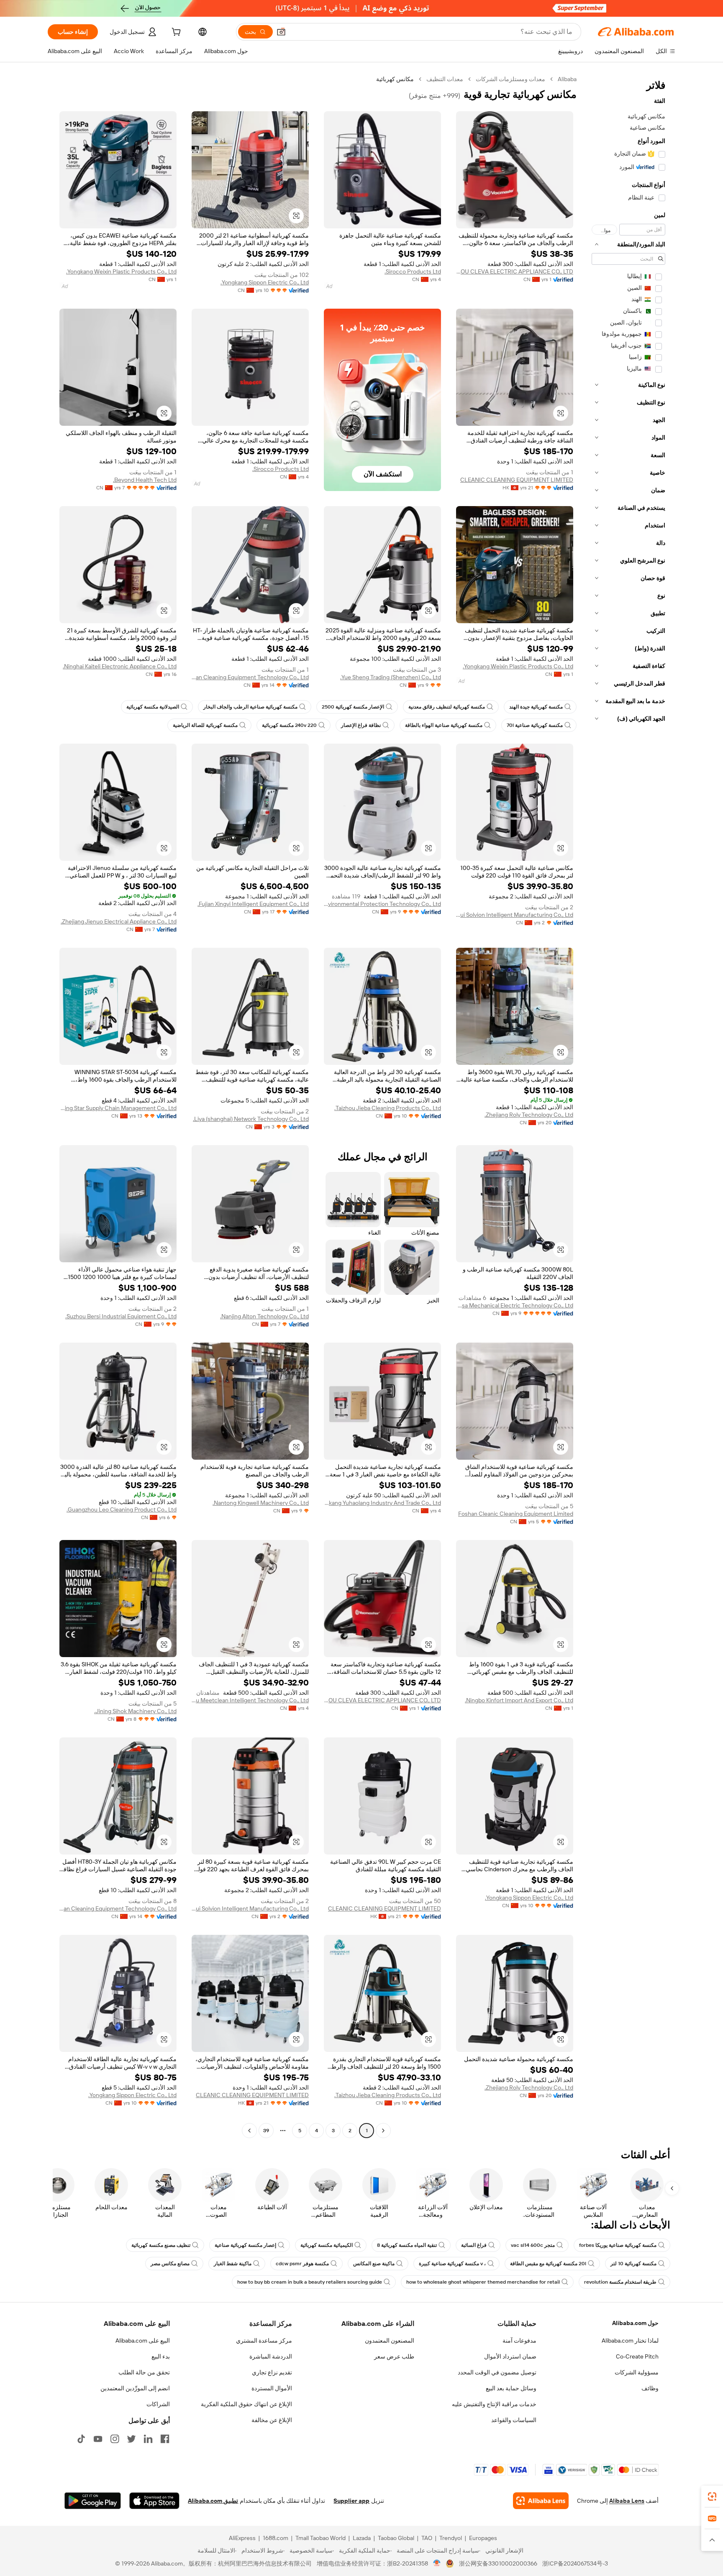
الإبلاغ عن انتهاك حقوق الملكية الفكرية (246, 2404)
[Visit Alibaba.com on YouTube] (98, 2439)
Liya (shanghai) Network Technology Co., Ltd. (251, 1119)
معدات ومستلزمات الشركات (510, 79)
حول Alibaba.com (635, 2323)
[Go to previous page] (383, 2131)
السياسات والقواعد (514, 2420)
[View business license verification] (437, 2563)
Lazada (362, 2538)
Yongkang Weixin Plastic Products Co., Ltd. (121, 271)
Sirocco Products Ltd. (413, 271)
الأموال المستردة (272, 2388)
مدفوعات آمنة (519, 2341)
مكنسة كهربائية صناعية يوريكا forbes (618, 2245)
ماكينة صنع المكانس (374, 2264)
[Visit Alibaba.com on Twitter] (131, 2439)
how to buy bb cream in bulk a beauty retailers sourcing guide (310, 2282)
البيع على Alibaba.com (143, 2341)
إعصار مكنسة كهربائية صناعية (245, 2245)
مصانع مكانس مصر (170, 2264)
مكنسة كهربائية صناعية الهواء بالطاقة (444, 725)
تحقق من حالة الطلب (144, 2372)
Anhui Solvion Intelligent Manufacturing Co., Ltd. (515, 915)
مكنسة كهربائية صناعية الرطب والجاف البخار (250, 707)
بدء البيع (161, 2356)
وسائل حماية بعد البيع (511, 2388)
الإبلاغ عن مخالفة (272, 2420)
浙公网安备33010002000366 (498, 2563)
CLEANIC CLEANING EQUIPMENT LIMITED (517, 480)
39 (266, 2131)
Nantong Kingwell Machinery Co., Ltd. (261, 1503)
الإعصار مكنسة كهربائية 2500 (353, 707)
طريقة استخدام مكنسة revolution (620, 2282)
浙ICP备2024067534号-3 (575, 2563)
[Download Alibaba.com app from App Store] (154, 2501)
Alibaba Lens (627, 2501)
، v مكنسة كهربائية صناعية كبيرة (452, 2264)
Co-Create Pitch (637, 2356)
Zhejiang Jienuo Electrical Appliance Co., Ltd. (119, 921)
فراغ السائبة (474, 2245)
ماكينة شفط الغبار (233, 2264)
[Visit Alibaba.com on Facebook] (165, 2439)
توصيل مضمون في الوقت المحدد (497, 2372)
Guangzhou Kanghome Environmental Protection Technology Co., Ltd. (382, 904)
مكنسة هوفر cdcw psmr (302, 2264)
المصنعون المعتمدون (390, 2341)
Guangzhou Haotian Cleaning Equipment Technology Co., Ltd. (250, 677)
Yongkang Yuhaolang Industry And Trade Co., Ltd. (382, 1503)
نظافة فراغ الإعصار (361, 725)
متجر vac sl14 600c (533, 2245)
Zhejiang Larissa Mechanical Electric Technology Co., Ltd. (515, 1305)
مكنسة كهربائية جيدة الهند (536, 707)
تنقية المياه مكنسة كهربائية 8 (407, 2245)
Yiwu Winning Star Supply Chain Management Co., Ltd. (118, 1108)
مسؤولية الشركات (637, 2372)
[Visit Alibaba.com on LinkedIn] (148, 2439)
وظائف (650, 2388)
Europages (483, 2538)
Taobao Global (396, 2538)
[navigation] (628, 1106)
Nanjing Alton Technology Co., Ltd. (264, 1316)
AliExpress (242, 2538)
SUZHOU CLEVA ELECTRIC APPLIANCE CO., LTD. (515, 271)
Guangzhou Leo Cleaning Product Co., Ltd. (122, 1509)
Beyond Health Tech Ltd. (145, 480)
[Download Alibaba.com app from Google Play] (93, 2501)
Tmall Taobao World (320, 2538)
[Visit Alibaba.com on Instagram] (115, 2439)
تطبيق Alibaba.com (213, 2501)
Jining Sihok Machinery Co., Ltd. (135, 1711)
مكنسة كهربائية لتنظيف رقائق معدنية (447, 707)
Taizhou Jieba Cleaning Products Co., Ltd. (388, 1108)
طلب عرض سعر (394, 2356)
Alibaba (567, 79)
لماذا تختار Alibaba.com (630, 2341)
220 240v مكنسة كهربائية (289, 725)
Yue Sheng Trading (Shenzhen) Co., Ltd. (391, 677)
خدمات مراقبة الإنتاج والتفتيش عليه (494, 2404)
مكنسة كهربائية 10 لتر (633, 2264)
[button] (281, 32)
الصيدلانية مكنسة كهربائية (153, 707)
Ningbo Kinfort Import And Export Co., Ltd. (519, 1700)
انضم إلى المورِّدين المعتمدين (135, 2388)
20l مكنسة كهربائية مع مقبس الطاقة (548, 2264)
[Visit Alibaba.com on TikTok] (81, 2439)
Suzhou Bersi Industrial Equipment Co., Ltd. (121, 1316)
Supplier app (351, 2501)
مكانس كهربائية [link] (395, 79)
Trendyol (451, 2538)
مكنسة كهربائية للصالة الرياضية (205, 725)
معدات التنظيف (445, 79)
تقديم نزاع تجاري (272, 2372)
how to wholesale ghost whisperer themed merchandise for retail (483, 2282)
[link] (712, 2497)
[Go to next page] (249, 2131)
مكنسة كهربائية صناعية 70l (535, 725)
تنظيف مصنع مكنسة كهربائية (161, 2245)
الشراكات (158, 2404)
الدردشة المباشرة (271, 2356)
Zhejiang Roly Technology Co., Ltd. (529, 1115)
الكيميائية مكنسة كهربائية (327, 2245)
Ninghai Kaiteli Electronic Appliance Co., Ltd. (120, 666)
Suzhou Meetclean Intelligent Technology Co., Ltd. (250, 1700)
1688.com (276, 2538)
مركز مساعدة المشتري (264, 2341)
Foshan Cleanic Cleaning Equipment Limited (516, 1514)
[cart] (175, 33)
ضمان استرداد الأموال (510, 2356)
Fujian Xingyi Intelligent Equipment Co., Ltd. (253, 904)
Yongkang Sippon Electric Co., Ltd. (265, 282)
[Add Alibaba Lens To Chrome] (541, 2501)
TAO (427, 2538)
